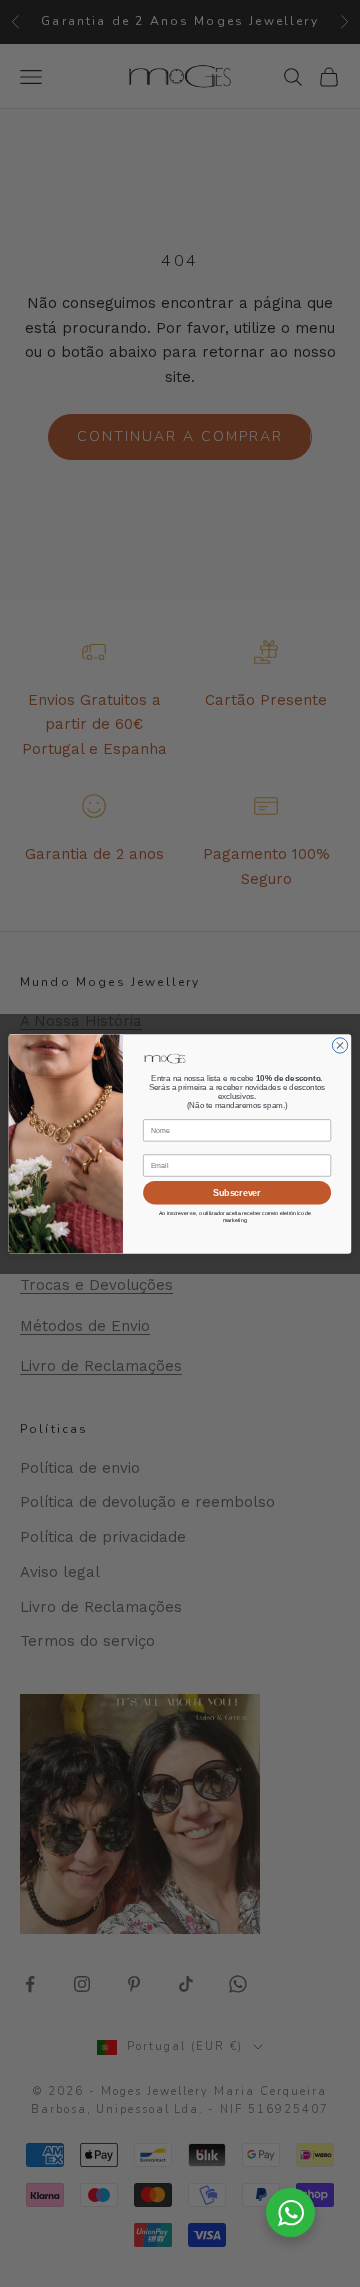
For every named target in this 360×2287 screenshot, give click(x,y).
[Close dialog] (339, 1044)
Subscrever (236, 1192)
